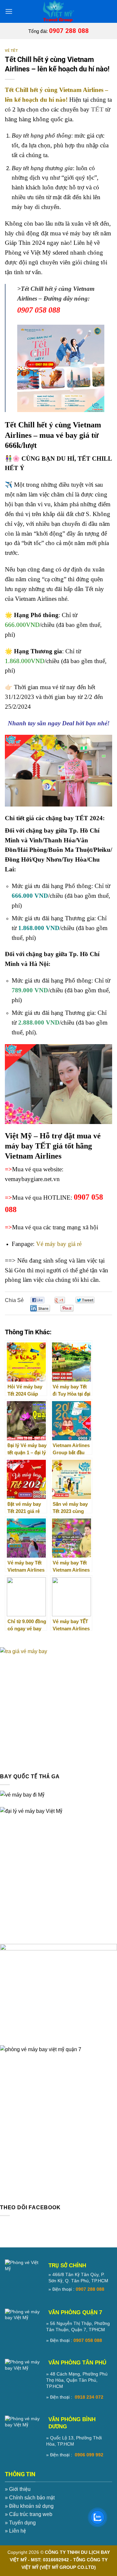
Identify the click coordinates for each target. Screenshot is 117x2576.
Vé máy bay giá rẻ (59, 1244)
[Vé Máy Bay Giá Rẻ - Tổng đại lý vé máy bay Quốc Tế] (58, 11)
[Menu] (9, 11)
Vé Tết (11, 51)
